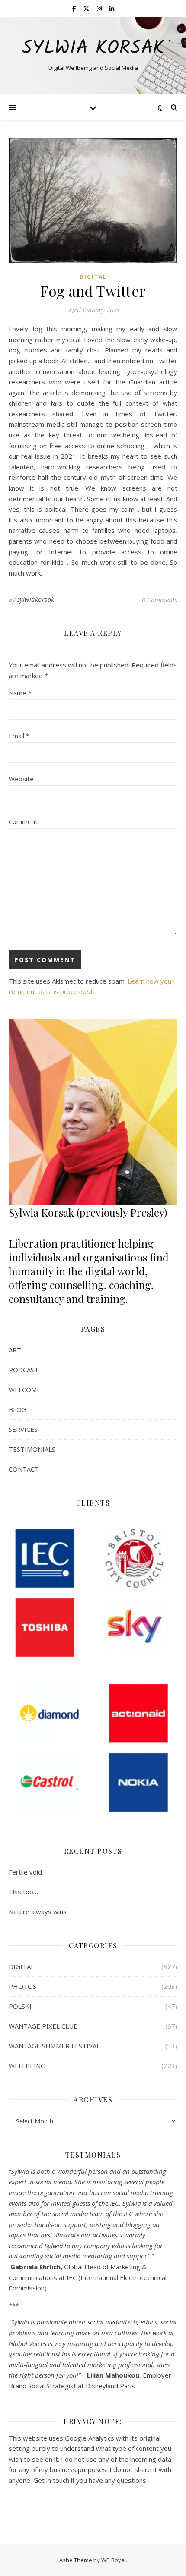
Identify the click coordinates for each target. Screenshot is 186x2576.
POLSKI (20, 2006)
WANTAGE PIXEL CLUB (43, 2026)
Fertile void (25, 1872)
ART (15, 1350)
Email (19, 736)
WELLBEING (27, 2066)
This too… (23, 1892)
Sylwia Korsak (93, 49)
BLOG (18, 1409)
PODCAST (24, 1370)
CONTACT (24, 1469)
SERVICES (23, 1429)
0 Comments (160, 600)
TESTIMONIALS (32, 1449)
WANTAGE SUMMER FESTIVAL (54, 2046)
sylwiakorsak (36, 599)
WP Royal (114, 2560)
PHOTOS (22, 1986)
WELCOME (25, 1390)
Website (21, 779)
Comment (23, 821)
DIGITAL (93, 277)
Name (20, 693)
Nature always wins (38, 1912)
